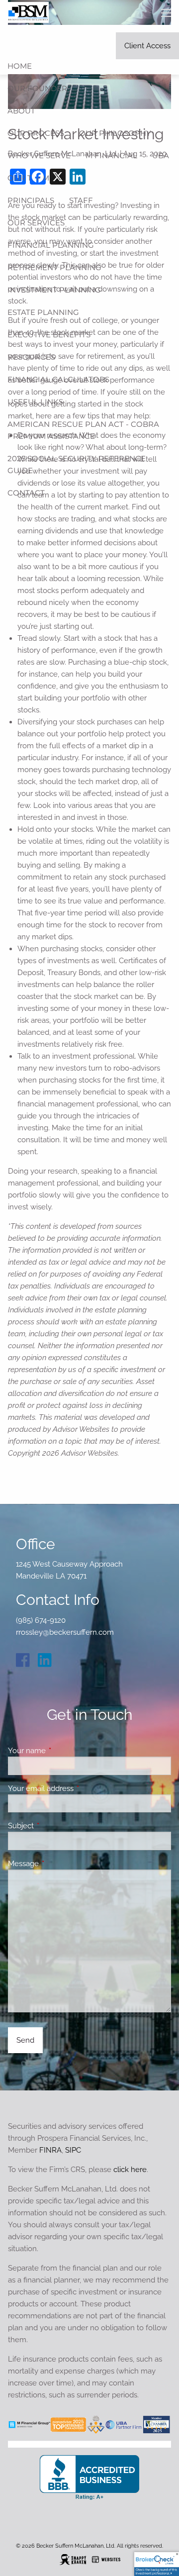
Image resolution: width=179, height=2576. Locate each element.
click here (130, 2170)
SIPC (73, 2150)
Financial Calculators (58, 379)
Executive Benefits (49, 335)
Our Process (36, 133)
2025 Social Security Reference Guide (77, 464)
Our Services (36, 223)
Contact (26, 493)
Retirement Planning (54, 267)
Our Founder (37, 88)
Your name (63, 1751)
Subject (57, 1826)
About (21, 111)
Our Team (28, 178)
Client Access (147, 46)
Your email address (77, 1788)
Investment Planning (54, 290)
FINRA (50, 2150)
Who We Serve (39, 155)
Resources (31, 357)
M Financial (111, 155)
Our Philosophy (115, 133)
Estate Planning (43, 312)
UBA (161, 155)
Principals (31, 200)
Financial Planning (51, 245)
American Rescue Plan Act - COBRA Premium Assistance (83, 430)
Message (59, 1864)
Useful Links (35, 402)
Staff (81, 200)
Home (20, 66)
